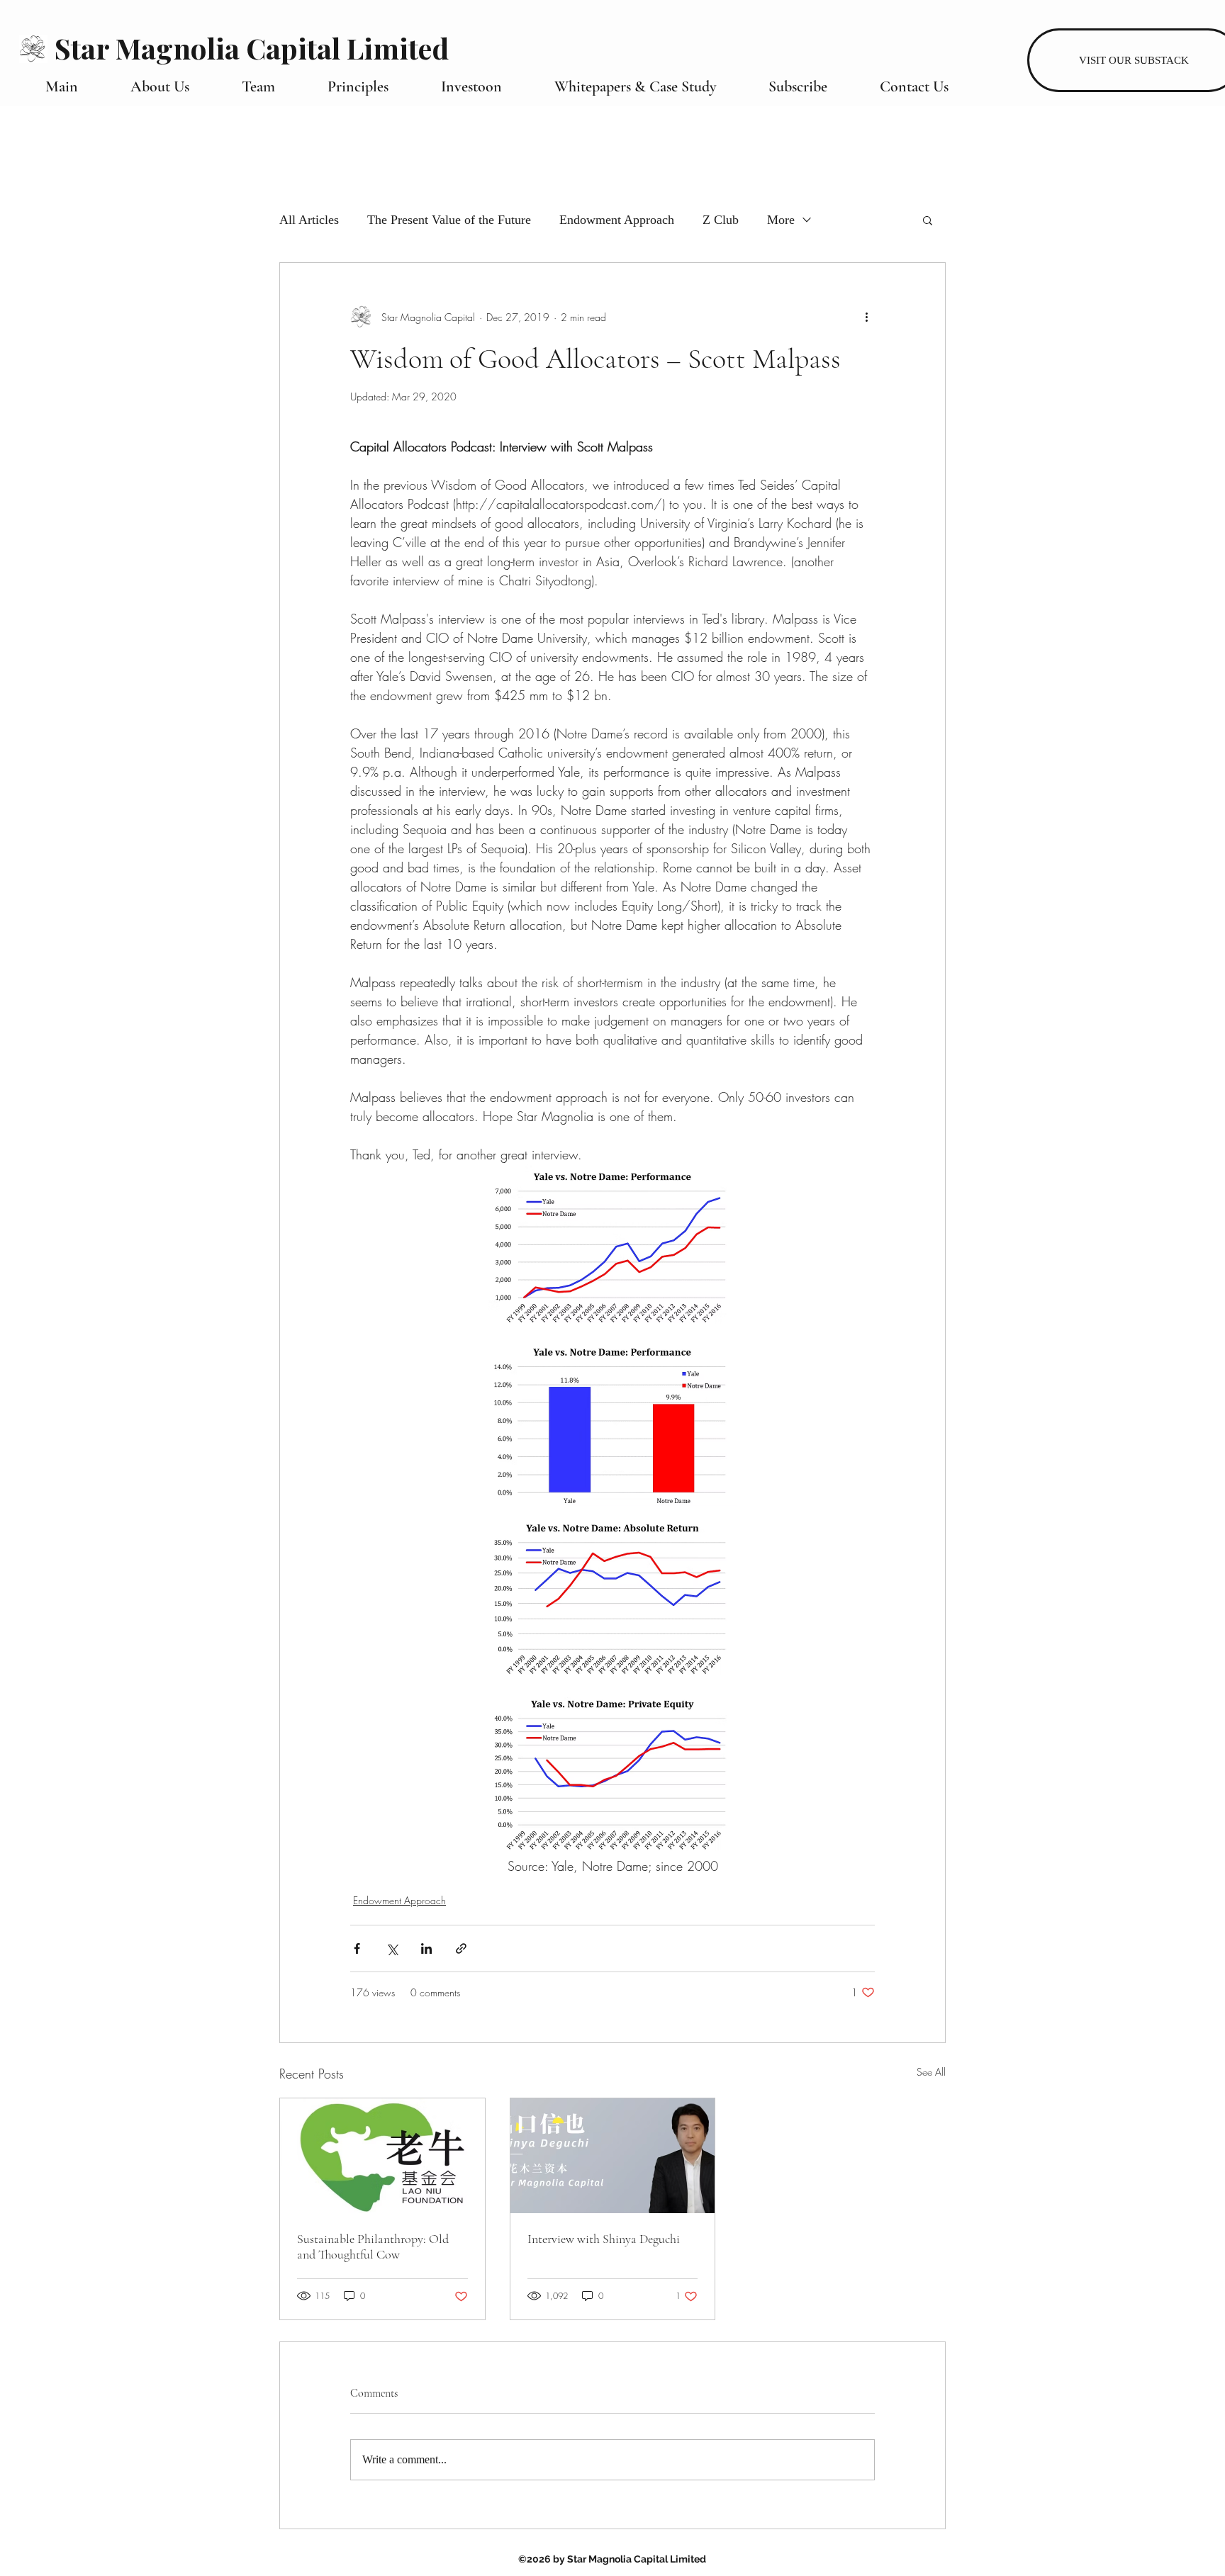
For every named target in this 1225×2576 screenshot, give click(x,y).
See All (931, 2072)
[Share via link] (461, 1948)
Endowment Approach (617, 220)
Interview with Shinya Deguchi (604, 2239)
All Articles (309, 220)
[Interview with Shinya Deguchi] (613, 2156)
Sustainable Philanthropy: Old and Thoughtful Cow (373, 2246)
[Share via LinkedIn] (426, 1948)
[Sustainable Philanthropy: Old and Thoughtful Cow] (382, 2156)
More (781, 220)
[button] (928, 220)
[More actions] (866, 317)
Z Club (721, 220)
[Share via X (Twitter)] (392, 1948)
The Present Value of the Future (449, 220)
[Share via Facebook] (357, 1948)
